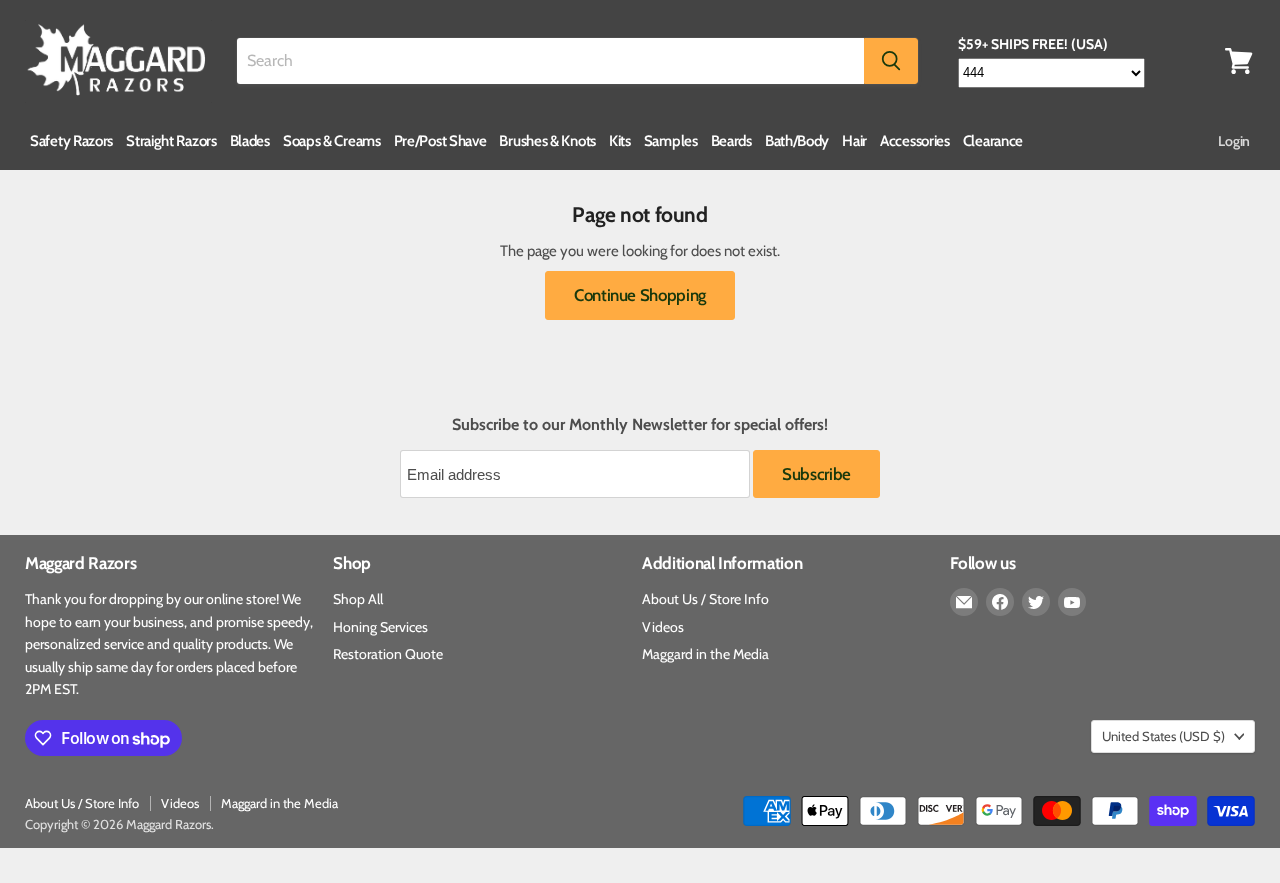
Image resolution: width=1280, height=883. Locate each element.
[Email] (964, 602)
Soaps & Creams (332, 141)
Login (1234, 141)
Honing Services (380, 627)
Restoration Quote (388, 654)
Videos (663, 627)
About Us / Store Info (705, 599)
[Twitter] (1036, 602)
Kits (620, 141)
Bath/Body (797, 141)
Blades (250, 141)
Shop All (358, 599)
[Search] (891, 61)
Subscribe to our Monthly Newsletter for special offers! (640, 425)
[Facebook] (1000, 602)
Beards (731, 141)
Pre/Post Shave (440, 141)
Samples (671, 141)
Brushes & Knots (547, 141)
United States (1163, 736)
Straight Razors (171, 141)
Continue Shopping (640, 295)
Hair (854, 141)
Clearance (993, 141)
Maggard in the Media (705, 654)
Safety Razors (71, 141)
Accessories (915, 141)
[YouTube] (1072, 602)
